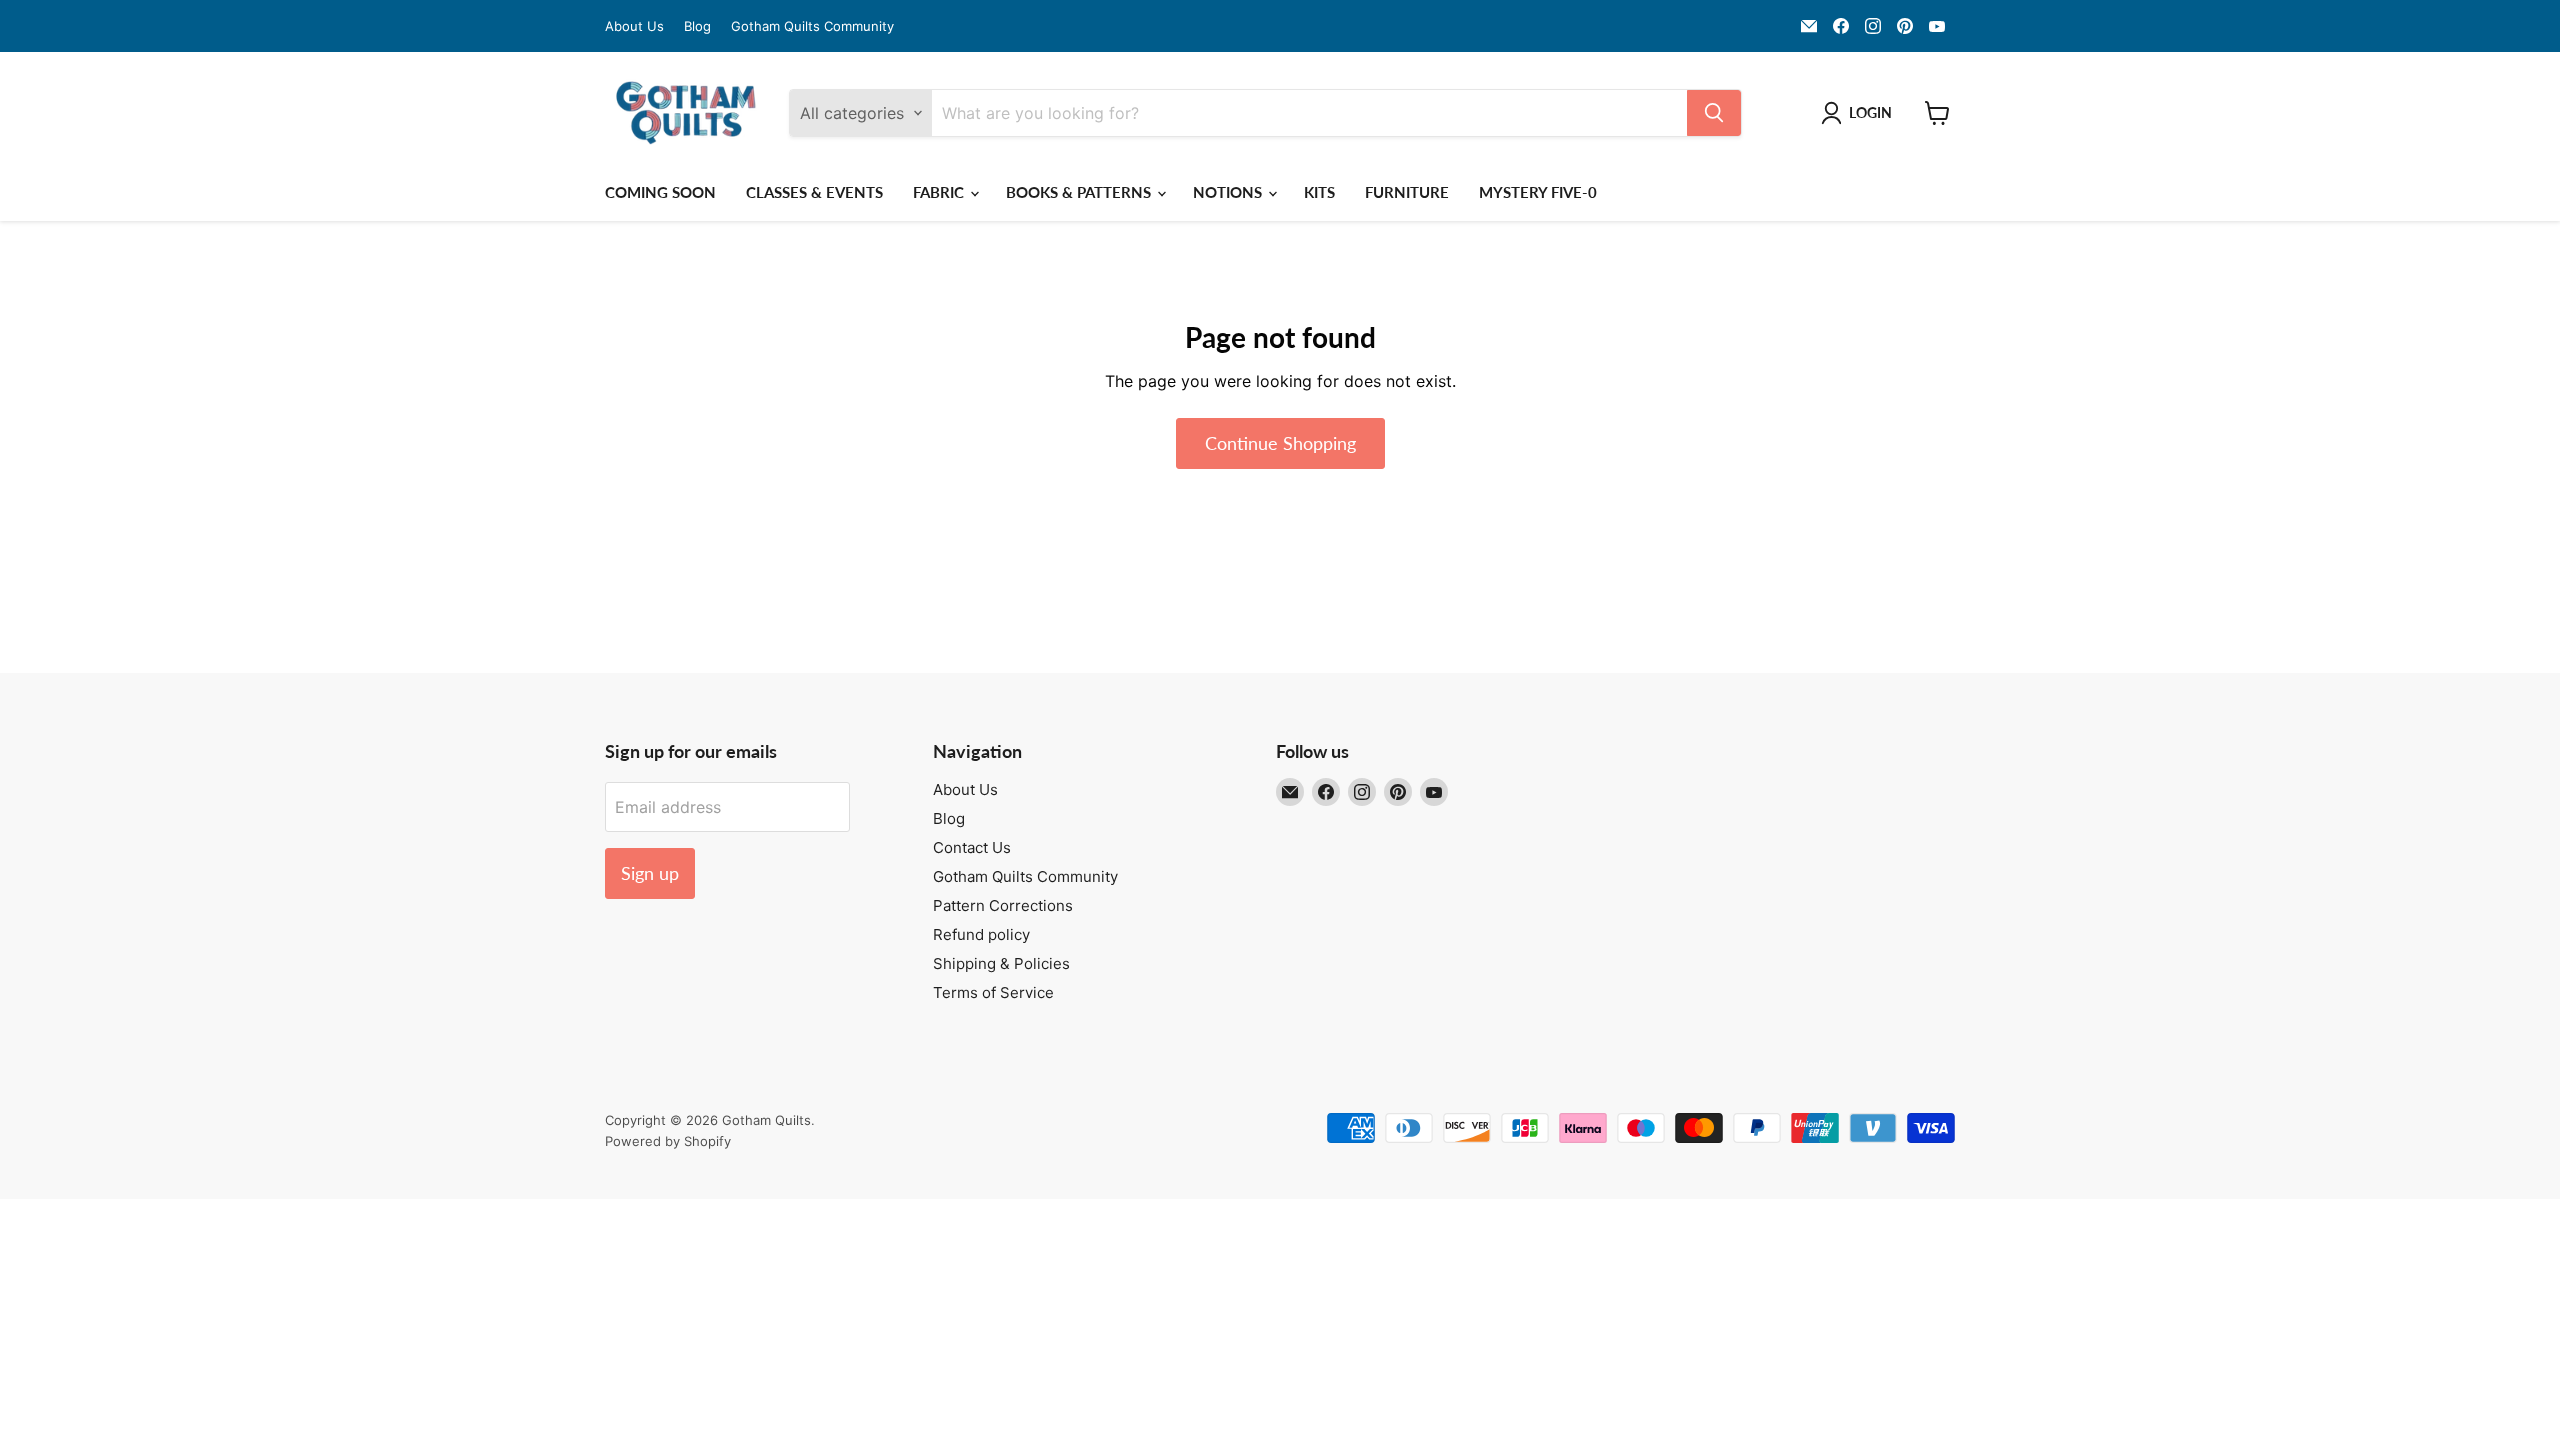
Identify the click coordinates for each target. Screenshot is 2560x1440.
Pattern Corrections (1003, 905)
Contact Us (972, 847)
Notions (1229, 192)
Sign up (650, 873)
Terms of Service (993, 992)
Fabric (940, 192)
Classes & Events (814, 192)
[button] (1860, 113)
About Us (634, 26)
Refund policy (981, 934)
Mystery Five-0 (1538, 192)
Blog (697, 26)
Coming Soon (660, 192)
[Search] (1714, 113)
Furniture (1407, 192)
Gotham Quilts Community (812, 26)
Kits (1319, 192)
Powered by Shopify (668, 1141)
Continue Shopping (1280, 443)
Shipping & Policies (1001, 963)
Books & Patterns (1080, 192)
